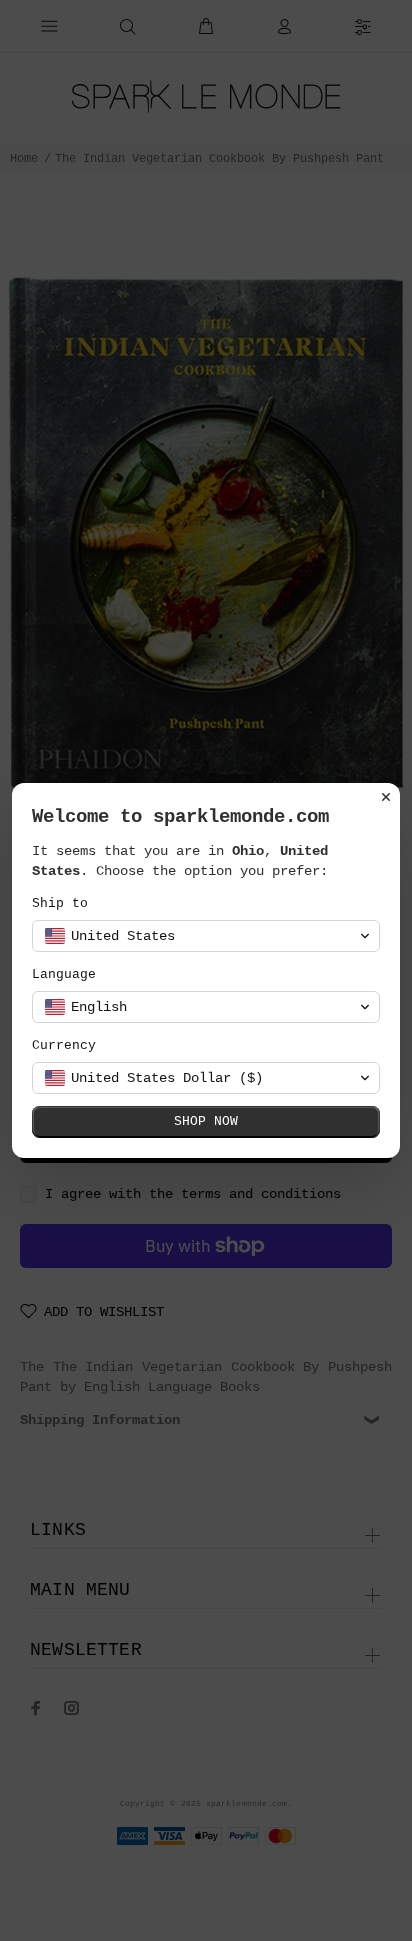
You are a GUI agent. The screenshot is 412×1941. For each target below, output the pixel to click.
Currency (64, 1045)
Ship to (60, 903)
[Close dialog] (386, 797)
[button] (206, 936)
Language (64, 974)
